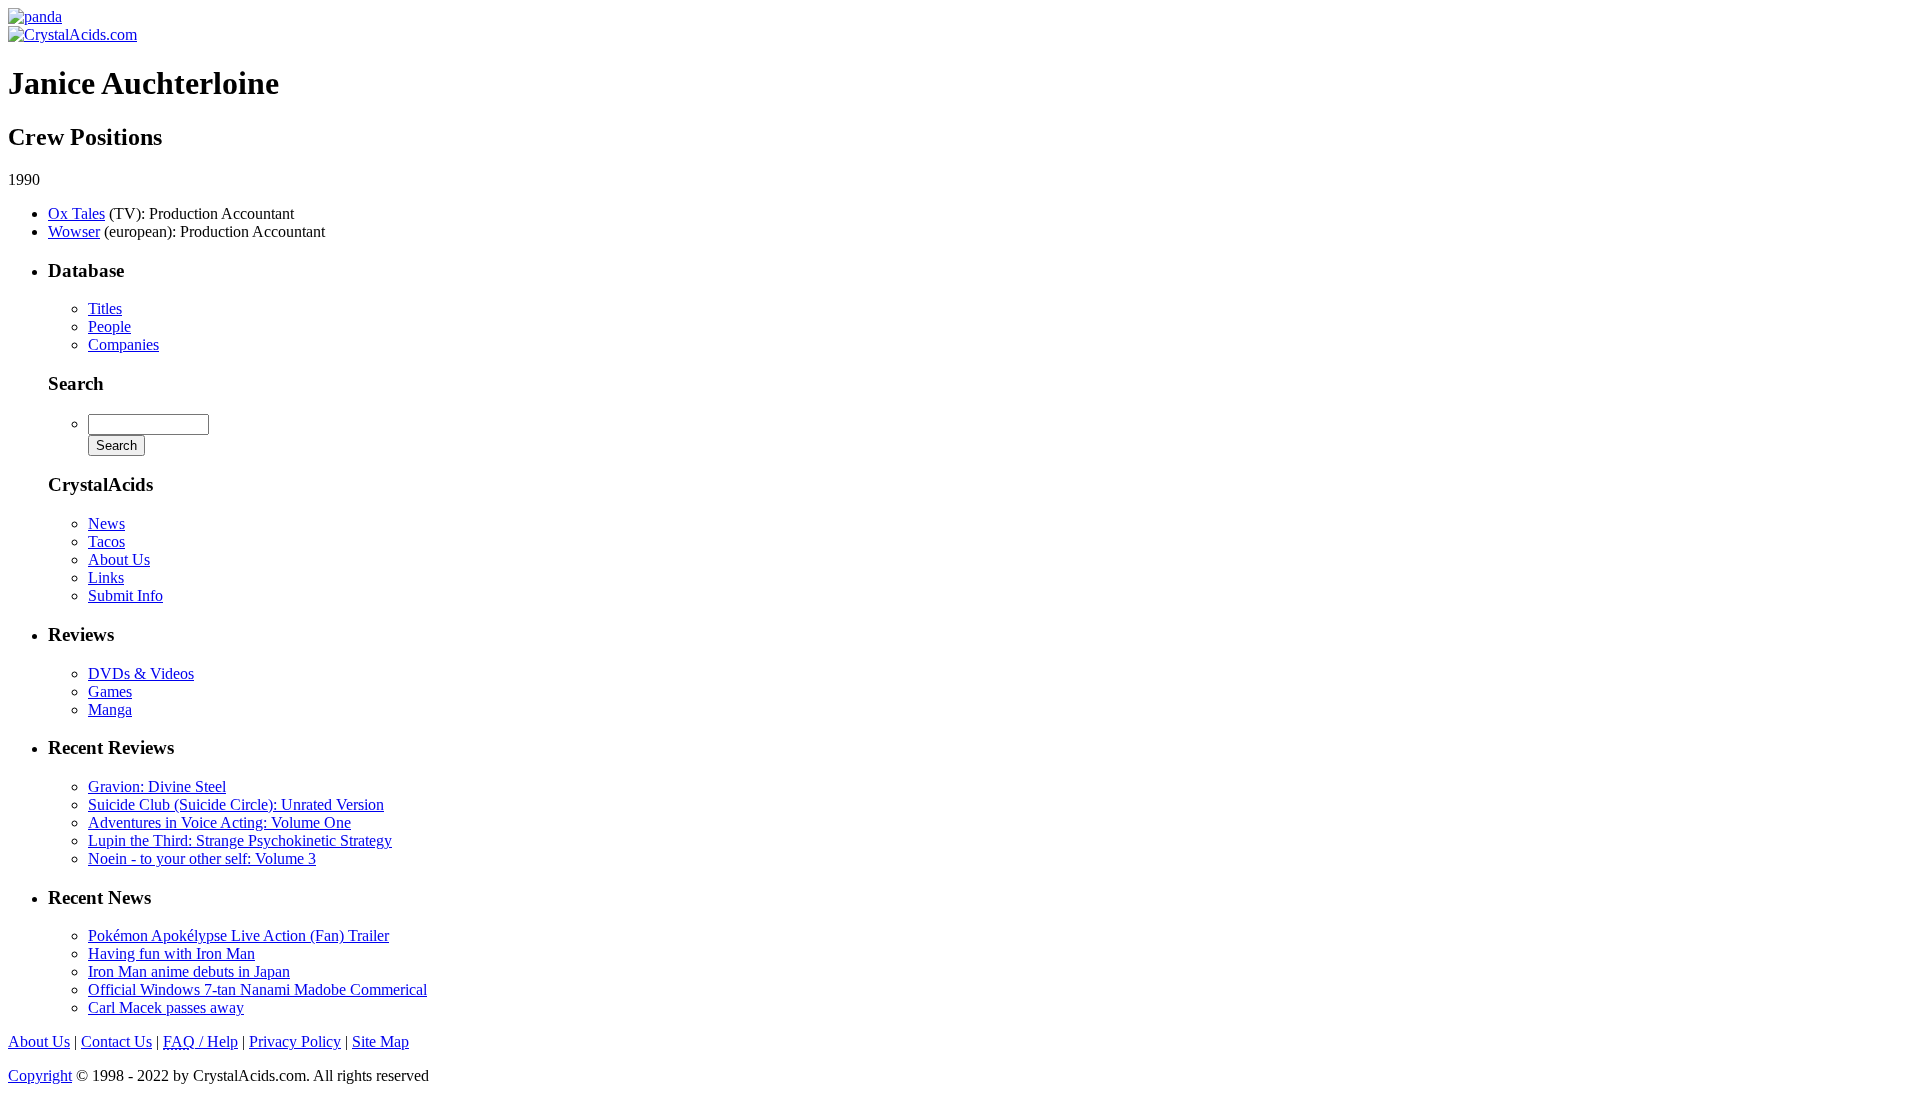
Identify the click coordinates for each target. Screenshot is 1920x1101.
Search (76, 383)
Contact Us (116, 1041)
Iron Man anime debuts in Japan (189, 971)
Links (106, 577)
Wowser (74, 231)
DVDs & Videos (141, 673)
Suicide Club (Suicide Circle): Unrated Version (236, 804)
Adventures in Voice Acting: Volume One (219, 822)
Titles (105, 308)
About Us (119, 559)
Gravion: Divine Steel (157, 786)
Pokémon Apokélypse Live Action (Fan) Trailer (238, 935)
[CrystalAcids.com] (35, 16)
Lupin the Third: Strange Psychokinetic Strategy (240, 840)
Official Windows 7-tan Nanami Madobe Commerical (257, 989)
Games (110, 691)
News (106, 523)
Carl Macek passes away (166, 1007)
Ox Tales (76, 213)
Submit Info (125, 595)
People (109, 326)
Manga (110, 709)
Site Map (380, 1041)
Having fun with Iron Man (171, 953)
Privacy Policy (295, 1041)
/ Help (200, 1041)
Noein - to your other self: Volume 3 (202, 858)
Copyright (40, 1075)
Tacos (106, 541)
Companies (123, 344)
